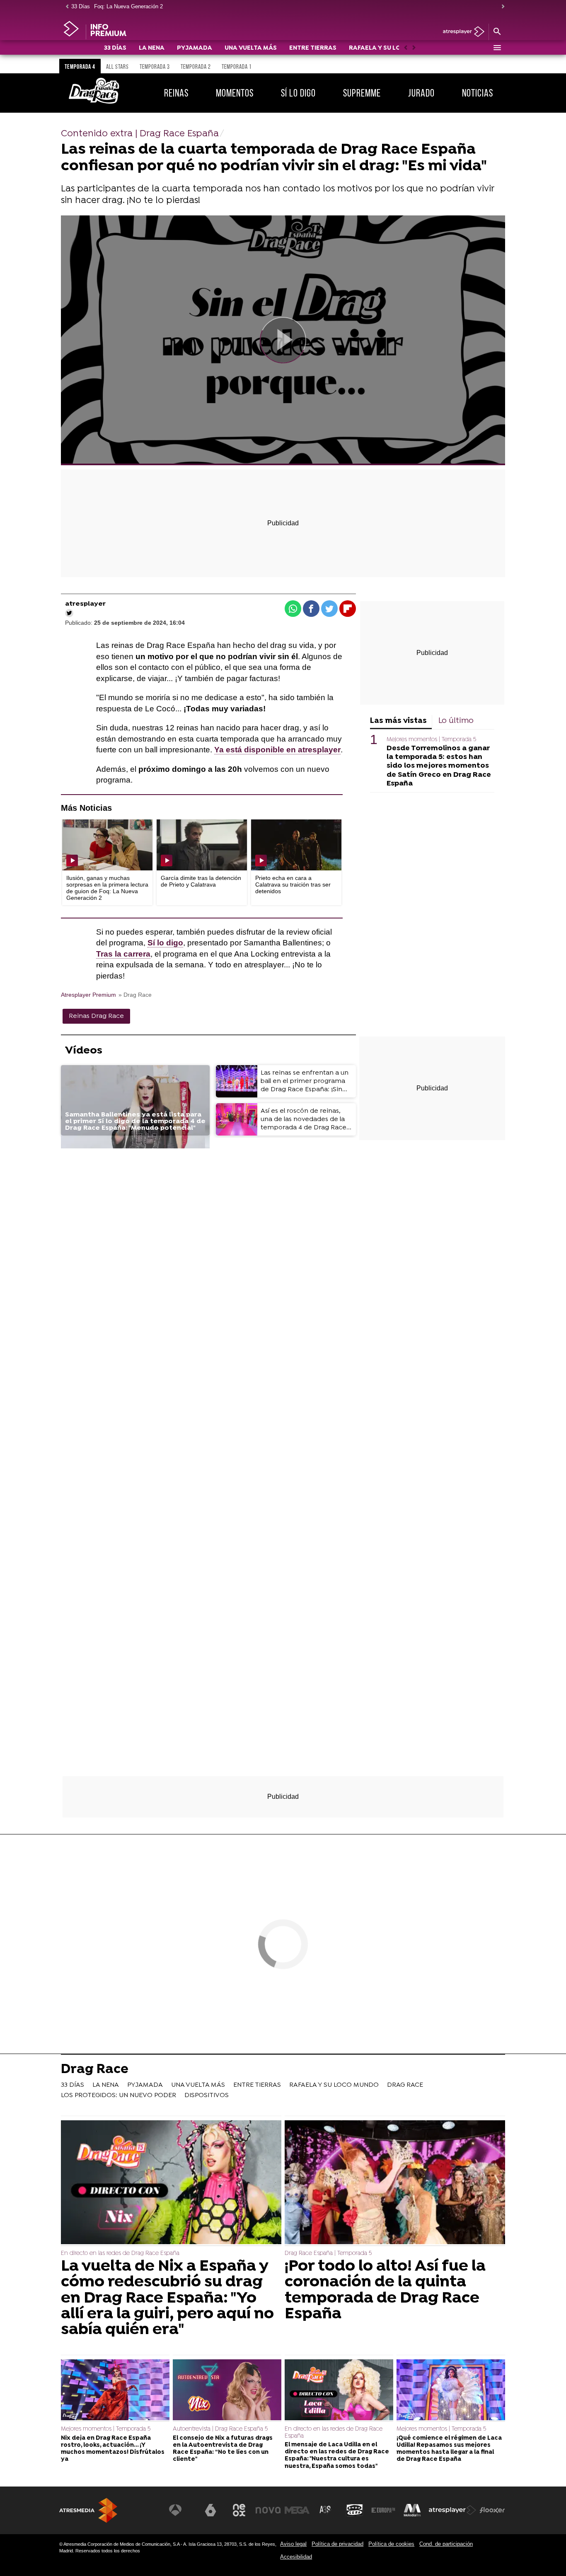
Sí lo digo (298, 93)
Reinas (176, 93)
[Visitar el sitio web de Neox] (239, 2510)
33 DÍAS (115, 48)
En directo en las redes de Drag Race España (120, 2253)
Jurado (421, 93)
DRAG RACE (405, 2085)
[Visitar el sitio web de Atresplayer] (452, 2510)
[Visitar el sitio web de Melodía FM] (412, 2510)
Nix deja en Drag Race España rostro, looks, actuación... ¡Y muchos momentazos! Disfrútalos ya (113, 2449)
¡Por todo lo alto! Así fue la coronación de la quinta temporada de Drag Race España (385, 2291)
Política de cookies (391, 2544)
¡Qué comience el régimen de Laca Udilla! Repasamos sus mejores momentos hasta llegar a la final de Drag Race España (449, 2449)
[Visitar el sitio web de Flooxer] (492, 2510)
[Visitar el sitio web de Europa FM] (383, 2510)
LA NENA (152, 48)
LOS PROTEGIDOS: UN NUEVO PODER (119, 2095)
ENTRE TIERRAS (313, 48)
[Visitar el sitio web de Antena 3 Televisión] (181, 2510)
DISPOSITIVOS (207, 2095)
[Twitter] (69, 613)
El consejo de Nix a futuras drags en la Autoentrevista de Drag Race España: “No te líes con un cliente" (223, 2449)
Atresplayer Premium (88, 995)
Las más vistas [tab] (398, 721)
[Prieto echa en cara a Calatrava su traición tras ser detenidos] (296, 845)
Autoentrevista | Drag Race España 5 (220, 2429)
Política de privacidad (337, 2544)
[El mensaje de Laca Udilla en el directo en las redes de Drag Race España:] (339, 2391)
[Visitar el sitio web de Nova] (268, 2510)
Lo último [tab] (456, 721)
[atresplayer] (461, 32)
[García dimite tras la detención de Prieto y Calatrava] (202, 845)
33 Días (81, 6)
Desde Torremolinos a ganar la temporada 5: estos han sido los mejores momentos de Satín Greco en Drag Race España (439, 766)
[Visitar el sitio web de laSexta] (210, 2510)
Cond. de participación (446, 2544)
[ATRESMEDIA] (88, 2510)
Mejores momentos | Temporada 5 (431, 740)
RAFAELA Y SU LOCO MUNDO (392, 48)
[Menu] (497, 48)
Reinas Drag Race (96, 1016)
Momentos (235, 93)
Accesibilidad (296, 2557)
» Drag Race (135, 995)
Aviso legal (293, 2544)
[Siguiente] (501, 7)
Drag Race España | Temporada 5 (328, 2253)
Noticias (478, 93)
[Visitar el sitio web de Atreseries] (326, 2510)
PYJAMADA (195, 48)
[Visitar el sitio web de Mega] (297, 2510)
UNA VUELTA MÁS (251, 48)
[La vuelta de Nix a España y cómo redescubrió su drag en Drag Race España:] (171, 2183)
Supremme (362, 93)
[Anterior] (65, 7)
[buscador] (497, 32)
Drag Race (95, 2070)
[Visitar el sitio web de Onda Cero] (355, 2510)
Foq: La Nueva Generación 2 (128, 6)
